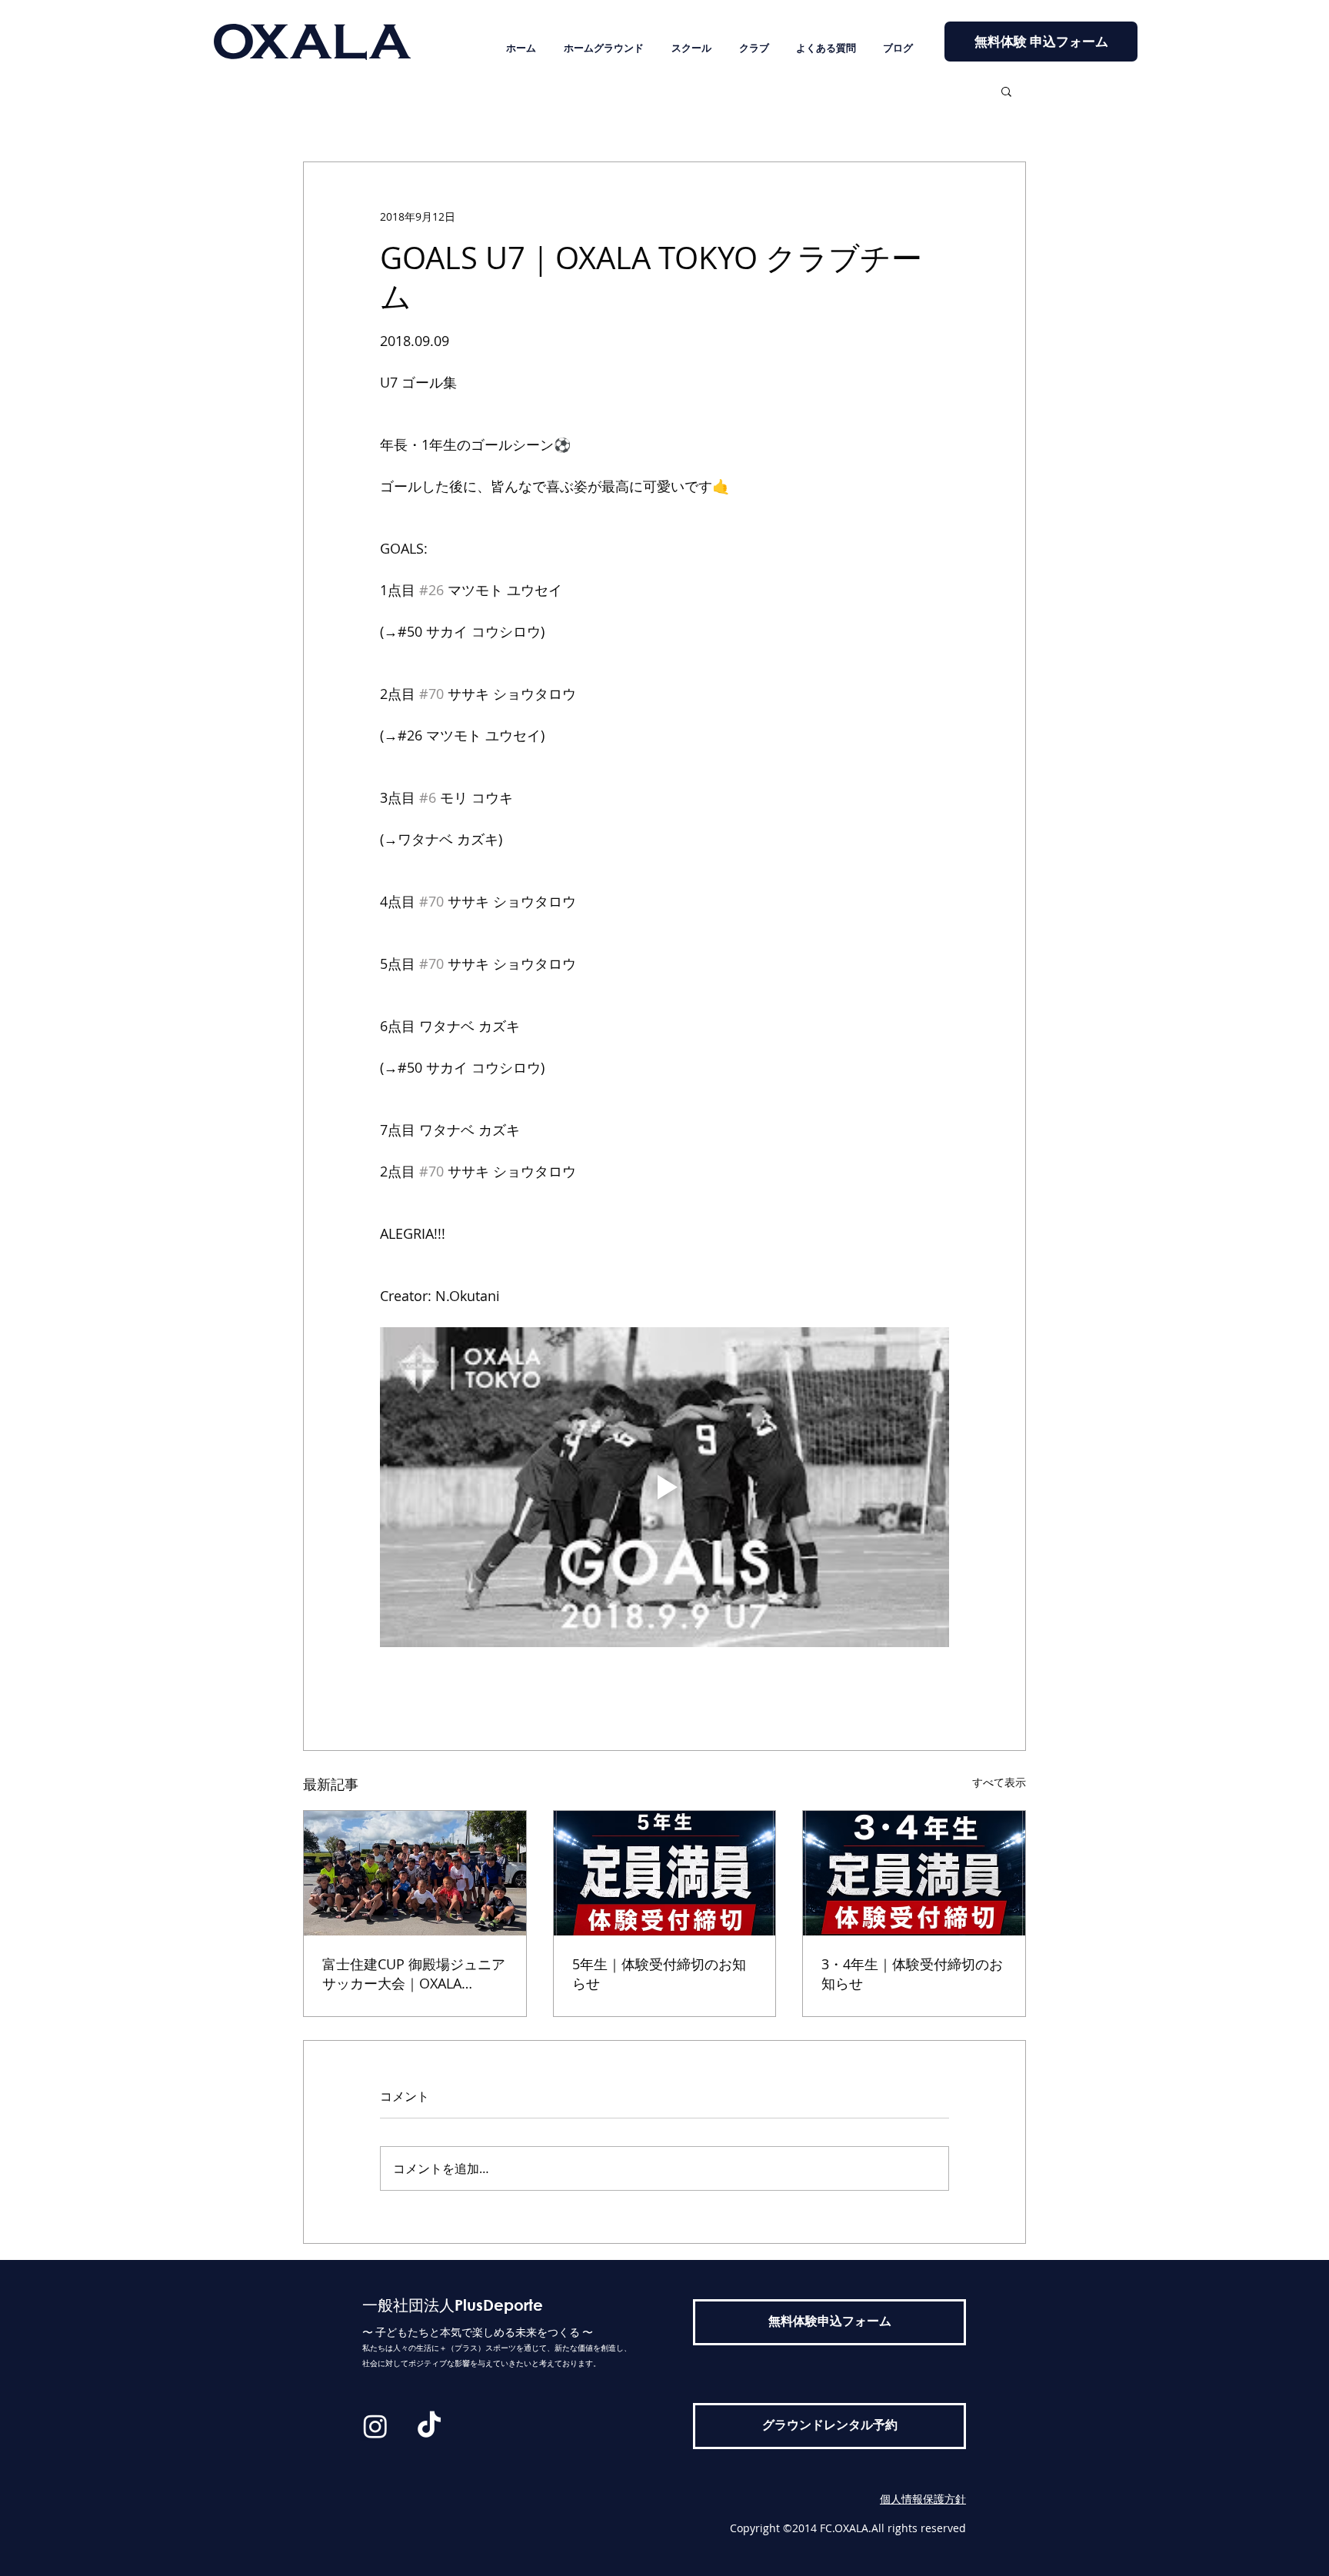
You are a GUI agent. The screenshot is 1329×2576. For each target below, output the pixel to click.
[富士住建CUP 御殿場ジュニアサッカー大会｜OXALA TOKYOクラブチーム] (415, 1873)
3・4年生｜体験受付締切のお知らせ (912, 1974)
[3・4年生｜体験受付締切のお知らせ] (914, 1873)
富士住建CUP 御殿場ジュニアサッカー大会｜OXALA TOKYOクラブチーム (414, 1974)
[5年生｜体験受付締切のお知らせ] (665, 1873)
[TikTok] (429, 2426)
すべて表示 (999, 1782)
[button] (1006, 91)
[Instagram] (375, 2426)
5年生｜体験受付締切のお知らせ (659, 1974)
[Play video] (664, 1487)
